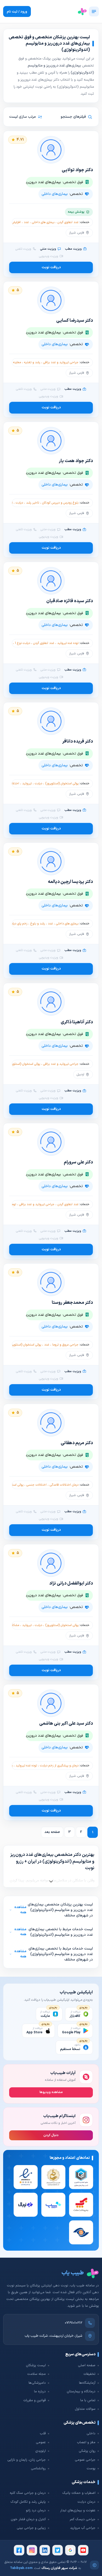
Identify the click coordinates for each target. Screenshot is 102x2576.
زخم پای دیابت (18, 924)
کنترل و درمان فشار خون (28, 2519)
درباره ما (40, 2392)
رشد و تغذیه (32, 362)
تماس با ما (88, 2400)
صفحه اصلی (87, 2365)
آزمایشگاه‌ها (87, 2383)
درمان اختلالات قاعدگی (64, 1485)
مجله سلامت (36, 2374)
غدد (26, 222)
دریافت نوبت (51, 267)
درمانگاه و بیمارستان (81, 2392)
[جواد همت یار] (51, 441)
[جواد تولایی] (51, 150)
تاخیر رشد (33, 503)
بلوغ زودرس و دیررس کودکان (60, 503)
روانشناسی (38, 2469)
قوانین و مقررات (35, 2400)
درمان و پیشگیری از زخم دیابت (59, 1766)
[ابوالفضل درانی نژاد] (51, 1563)
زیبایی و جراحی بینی (31, 2528)
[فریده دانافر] (51, 721)
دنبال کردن (51, 2135)
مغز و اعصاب (86, 2442)
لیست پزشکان (36, 2365)
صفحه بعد (52, 1832)
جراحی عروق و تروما (65, 1345)
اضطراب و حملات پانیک (79, 2493)
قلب (43, 2434)
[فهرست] (94, 11)
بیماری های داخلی (43, 222)
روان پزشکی (87, 2451)
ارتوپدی (41, 2451)
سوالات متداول (85, 2409)
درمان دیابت (86, 2502)
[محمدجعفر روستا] (51, 1282)
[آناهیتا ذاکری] (51, 1002)
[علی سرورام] (51, 1142)
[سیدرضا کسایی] (51, 300)
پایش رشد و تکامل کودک (28, 2502)
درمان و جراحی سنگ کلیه (28, 2493)
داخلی (91, 2434)
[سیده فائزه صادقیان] (51, 581)
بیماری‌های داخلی (55, 194)
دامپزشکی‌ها (37, 2383)
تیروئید (27, 784)
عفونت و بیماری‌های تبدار (78, 2511)
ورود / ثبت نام (17, 12)
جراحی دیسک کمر (83, 2519)
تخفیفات (89, 2374)
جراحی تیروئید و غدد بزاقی (61, 362)
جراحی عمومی (85, 2460)
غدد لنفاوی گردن (68, 222)
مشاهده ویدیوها (51, 2092)
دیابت (19, 503)
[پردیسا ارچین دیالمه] (51, 862)
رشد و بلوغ (38, 924)
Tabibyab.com (21, 2568)
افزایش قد (14, 222)
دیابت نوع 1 (22, 643)
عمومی (41, 2442)
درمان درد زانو (36, 2511)
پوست (91, 2469)
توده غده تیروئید (68, 643)
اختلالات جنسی (36, 1485)
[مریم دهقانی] (51, 1423)
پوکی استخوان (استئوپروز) (62, 784)
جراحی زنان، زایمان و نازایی (27, 2460)
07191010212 (74, 2323)
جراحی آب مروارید (83, 2528)
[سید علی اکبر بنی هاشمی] (51, 1703)
